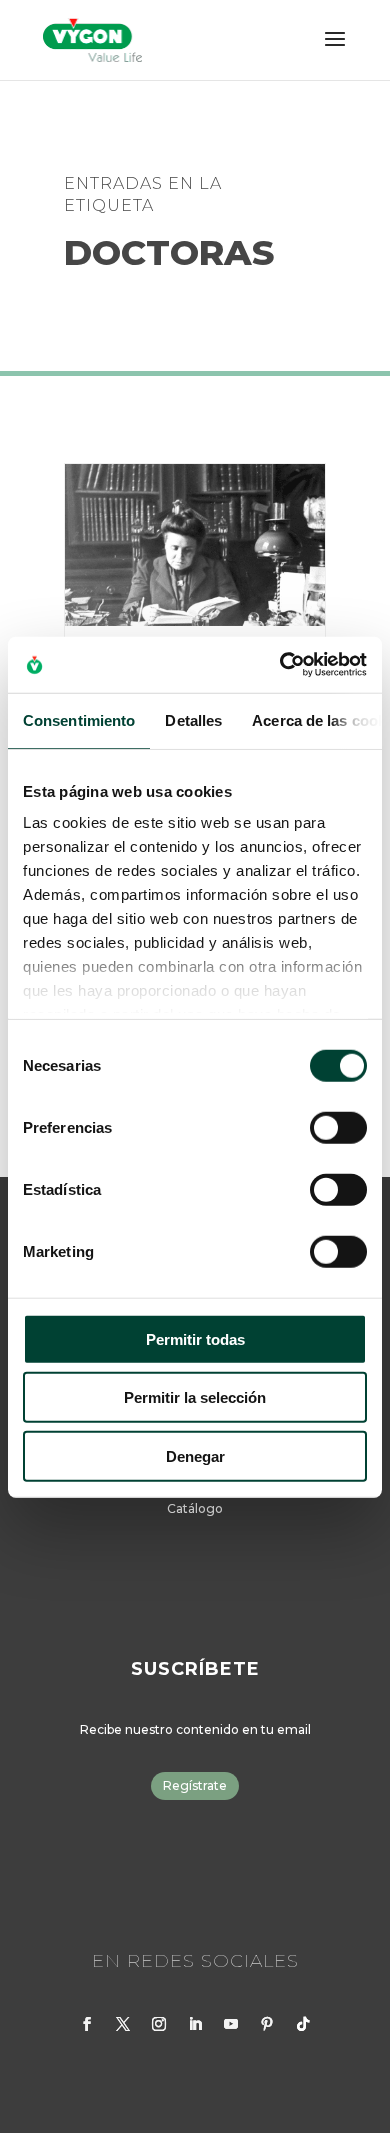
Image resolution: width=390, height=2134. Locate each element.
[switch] (338, 1127)
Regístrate (195, 1785)
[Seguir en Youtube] (231, 2024)
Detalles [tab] (193, 719)
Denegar (195, 1455)
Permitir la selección (195, 1397)
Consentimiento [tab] (79, 719)
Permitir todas (195, 1338)
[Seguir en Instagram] (159, 2024)
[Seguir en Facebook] (87, 2024)
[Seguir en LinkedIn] (195, 2024)
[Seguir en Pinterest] (267, 2024)
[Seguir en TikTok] (303, 2024)
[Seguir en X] (123, 2024)
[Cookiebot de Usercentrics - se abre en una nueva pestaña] (280, 665)
